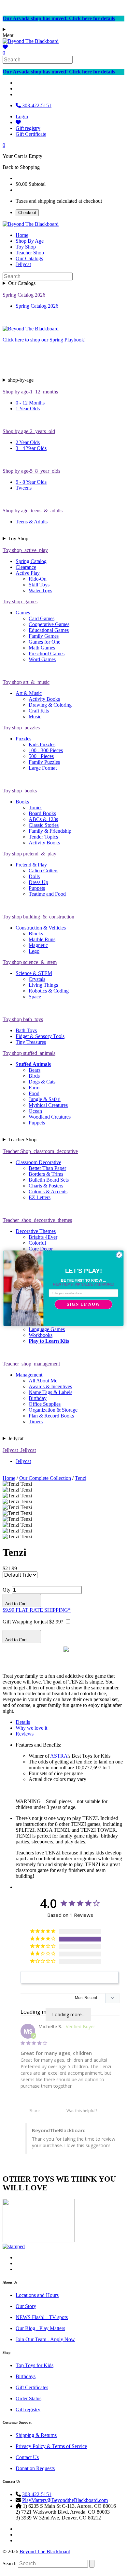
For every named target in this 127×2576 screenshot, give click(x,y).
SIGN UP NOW (83, 1304)
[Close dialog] (119, 1255)
